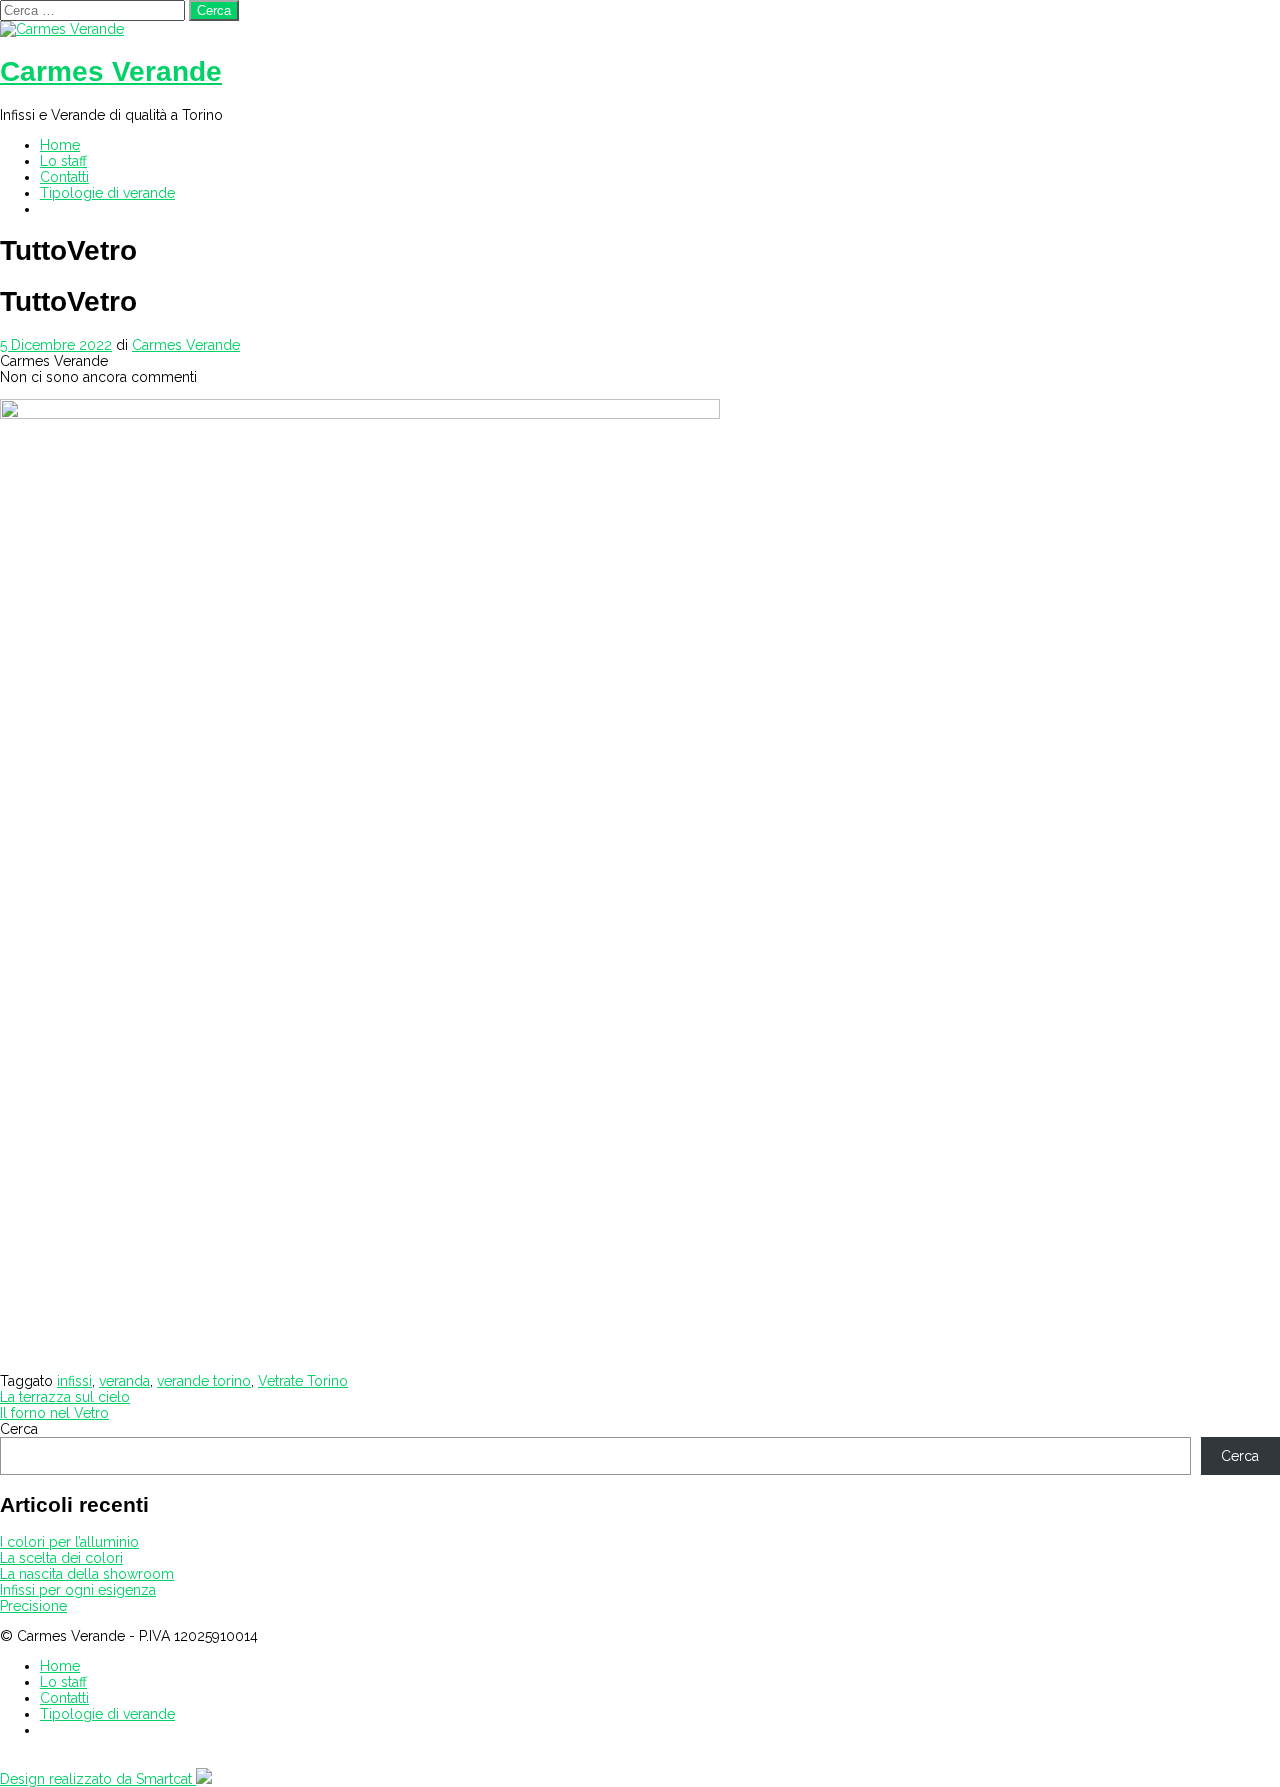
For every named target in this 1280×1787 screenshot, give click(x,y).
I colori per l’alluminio (69, 1542)
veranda (124, 1381)
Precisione (33, 1606)
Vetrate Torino (303, 1381)
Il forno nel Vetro (54, 1413)
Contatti (64, 177)
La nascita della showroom (87, 1574)
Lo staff (63, 161)
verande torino (204, 1381)
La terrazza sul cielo (65, 1397)
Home (60, 145)
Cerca (19, 1429)
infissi (74, 1381)
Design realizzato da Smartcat (98, 1779)
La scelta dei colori (61, 1558)
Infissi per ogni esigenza (78, 1590)
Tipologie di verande (107, 193)
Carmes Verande (111, 71)
